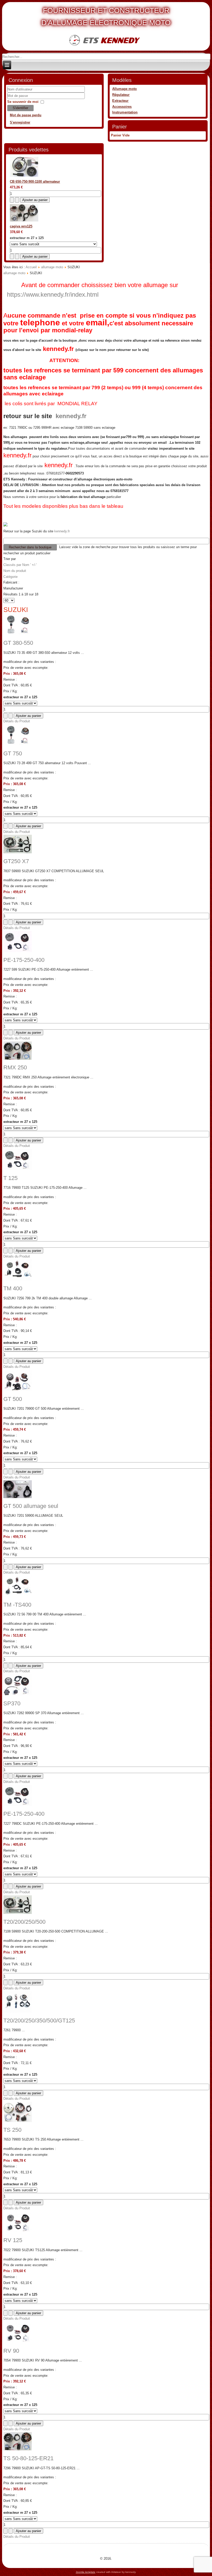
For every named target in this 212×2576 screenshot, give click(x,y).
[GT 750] (18, 744)
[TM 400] (18, 1279)
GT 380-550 (18, 643)
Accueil (31, 267)
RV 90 (11, 2351)
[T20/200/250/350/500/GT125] (18, 2011)
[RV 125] (18, 2231)
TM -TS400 (17, 1605)
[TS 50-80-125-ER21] (18, 2449)
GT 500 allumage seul (31, 1506)
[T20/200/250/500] (18, 1913)
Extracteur (120, 101)
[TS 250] (18, 2121)
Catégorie (10, 577)
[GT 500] (18, 1390)
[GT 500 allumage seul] (18, 1497)
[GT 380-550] (18, 634)
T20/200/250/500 (24, 1922)
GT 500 (13, 1399)
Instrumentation (125, 112)
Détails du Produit (17, 721)
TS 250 (12, 2130)
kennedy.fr (58, 349)
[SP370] (18, 1694)
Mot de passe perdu (26, 115)
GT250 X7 (16, 861)
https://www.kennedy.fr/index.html (53, 294)
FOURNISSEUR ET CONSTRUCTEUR (106, 10)
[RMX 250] (18, 1059)
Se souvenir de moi (23, 102)
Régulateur (121, 95)
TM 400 (13, 1288)
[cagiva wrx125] (24, 220)
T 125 (10, 1178)
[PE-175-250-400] (18, 951)
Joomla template (86, 2572)
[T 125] (18, 1169)
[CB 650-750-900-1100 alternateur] (24, 176)
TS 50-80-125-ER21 (28, 2458)
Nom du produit (15, 571)
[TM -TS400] (18, 1596)
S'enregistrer (20, 122)
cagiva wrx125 (21, 226)
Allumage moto (124, 89)
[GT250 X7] (18, 852)
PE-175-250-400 (24, 960)
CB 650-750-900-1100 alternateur (35, 182)
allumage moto (52, 267)
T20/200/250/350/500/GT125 (39, 2021)
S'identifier (20, 108)
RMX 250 (15, 1067)
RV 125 (13, 2240)
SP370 (12, 1703)
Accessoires (122, 107)
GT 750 (13, 753)
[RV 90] (18, 2342)
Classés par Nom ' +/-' (20, 565)
